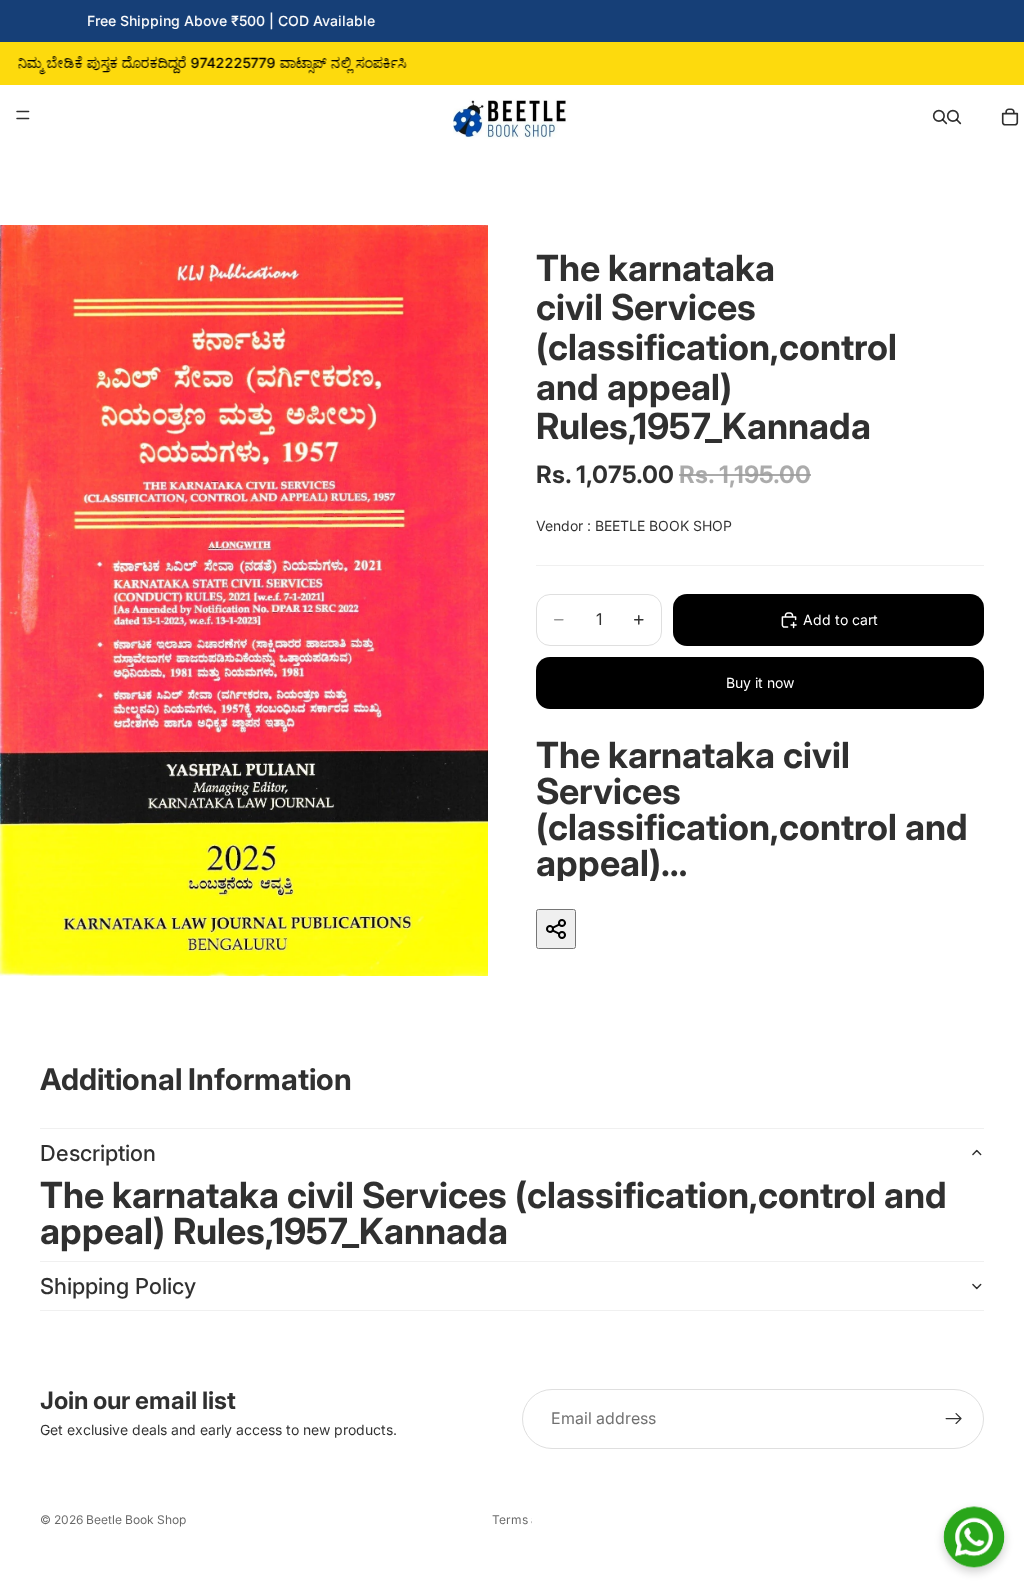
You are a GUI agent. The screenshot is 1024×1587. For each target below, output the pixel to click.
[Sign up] (954, 1419)
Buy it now (760, 682)
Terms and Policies (512, 1519)
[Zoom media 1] (244, 600)
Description (98, 1153)
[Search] (940, 115)
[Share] (556, 929)
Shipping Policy (118, 1286)
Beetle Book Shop (136, 1519)
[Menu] (23, 115)
